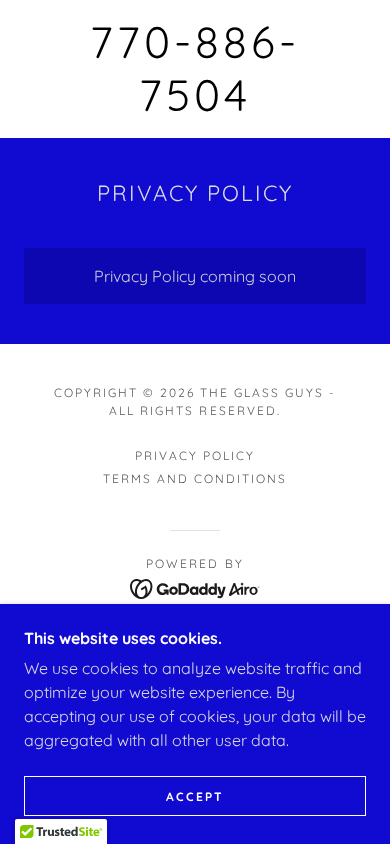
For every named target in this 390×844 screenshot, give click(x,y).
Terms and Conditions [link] (195, 478)
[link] (195, 69)
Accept (195, 796)
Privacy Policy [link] (195, 455)
